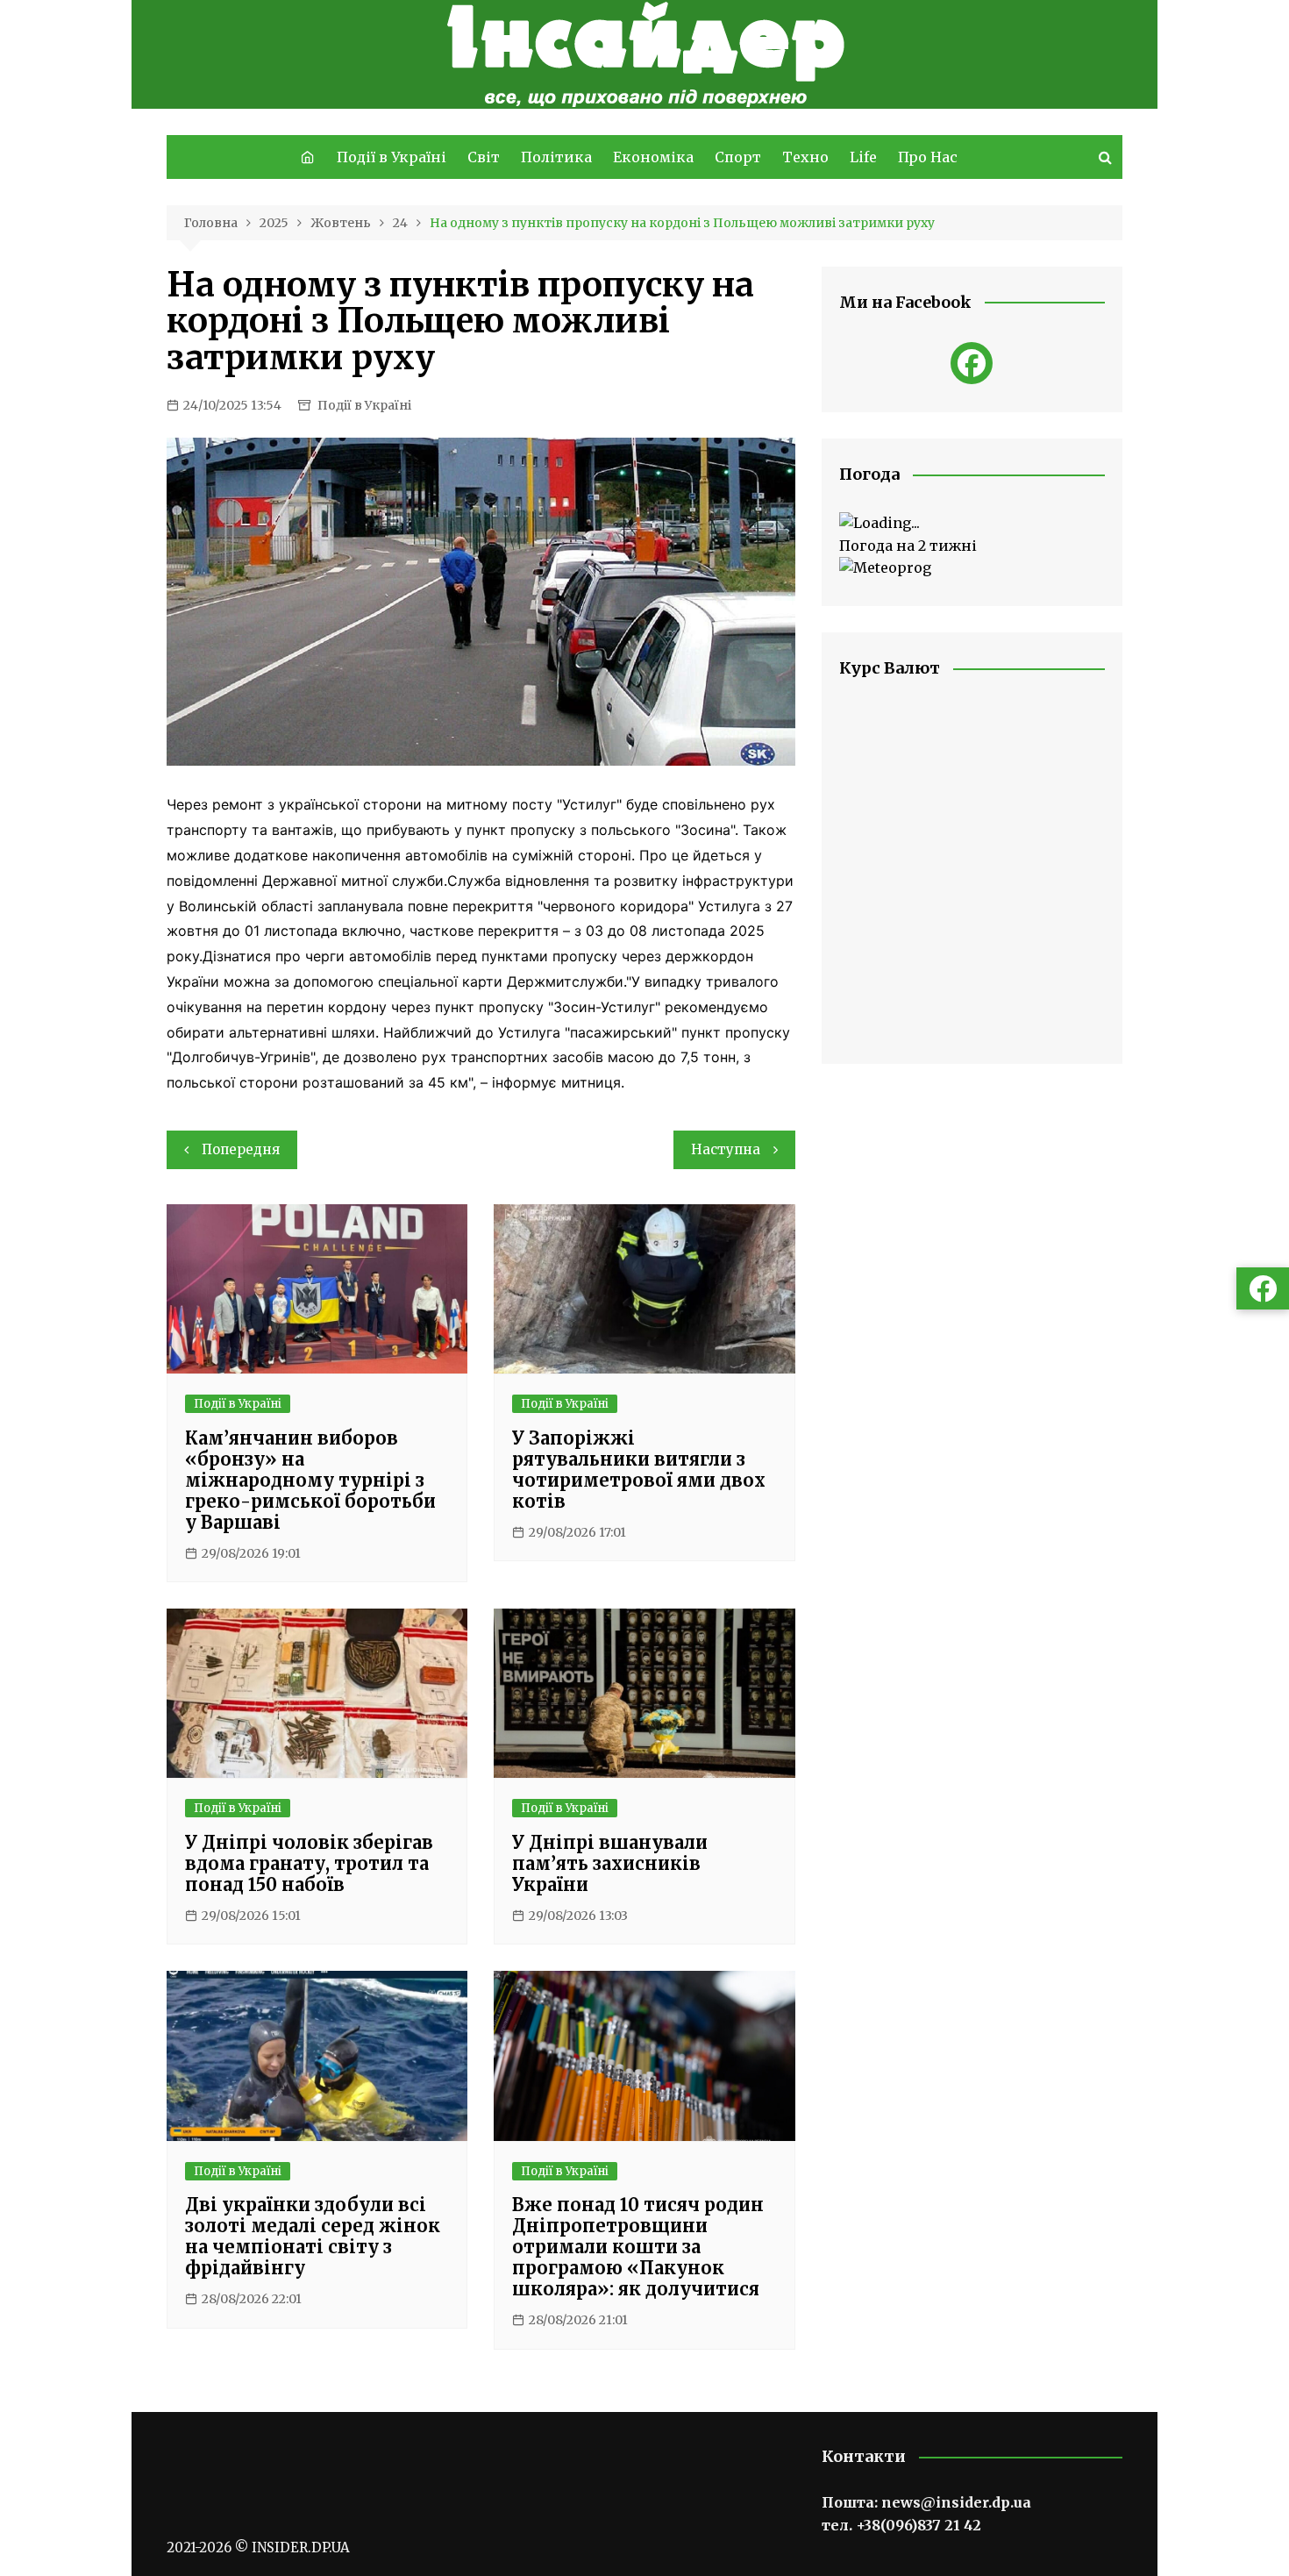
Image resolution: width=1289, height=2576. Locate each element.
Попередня (241, 1149)
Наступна (726, 1149)
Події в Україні (392, 157)
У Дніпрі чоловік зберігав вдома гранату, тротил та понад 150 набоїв (309, 1863)
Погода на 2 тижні (908, 546)
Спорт (738, 157)
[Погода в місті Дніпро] (972, 524)
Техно (805, 157)
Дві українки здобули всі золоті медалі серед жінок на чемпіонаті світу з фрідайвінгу (313, 2236)
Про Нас (928, 157)
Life (863, 157)
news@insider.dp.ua (956, 2502)
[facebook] (972, 363)
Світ (484, 157)
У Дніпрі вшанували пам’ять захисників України (610, 1863)
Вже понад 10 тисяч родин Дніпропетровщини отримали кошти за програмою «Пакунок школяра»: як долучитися (638, 2247)
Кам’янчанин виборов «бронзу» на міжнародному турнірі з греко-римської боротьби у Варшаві (310, 1480)
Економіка (653, 157)
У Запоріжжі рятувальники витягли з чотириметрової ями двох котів (639, 1470)
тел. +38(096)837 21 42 (901, 2525)
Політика (556, 157)
